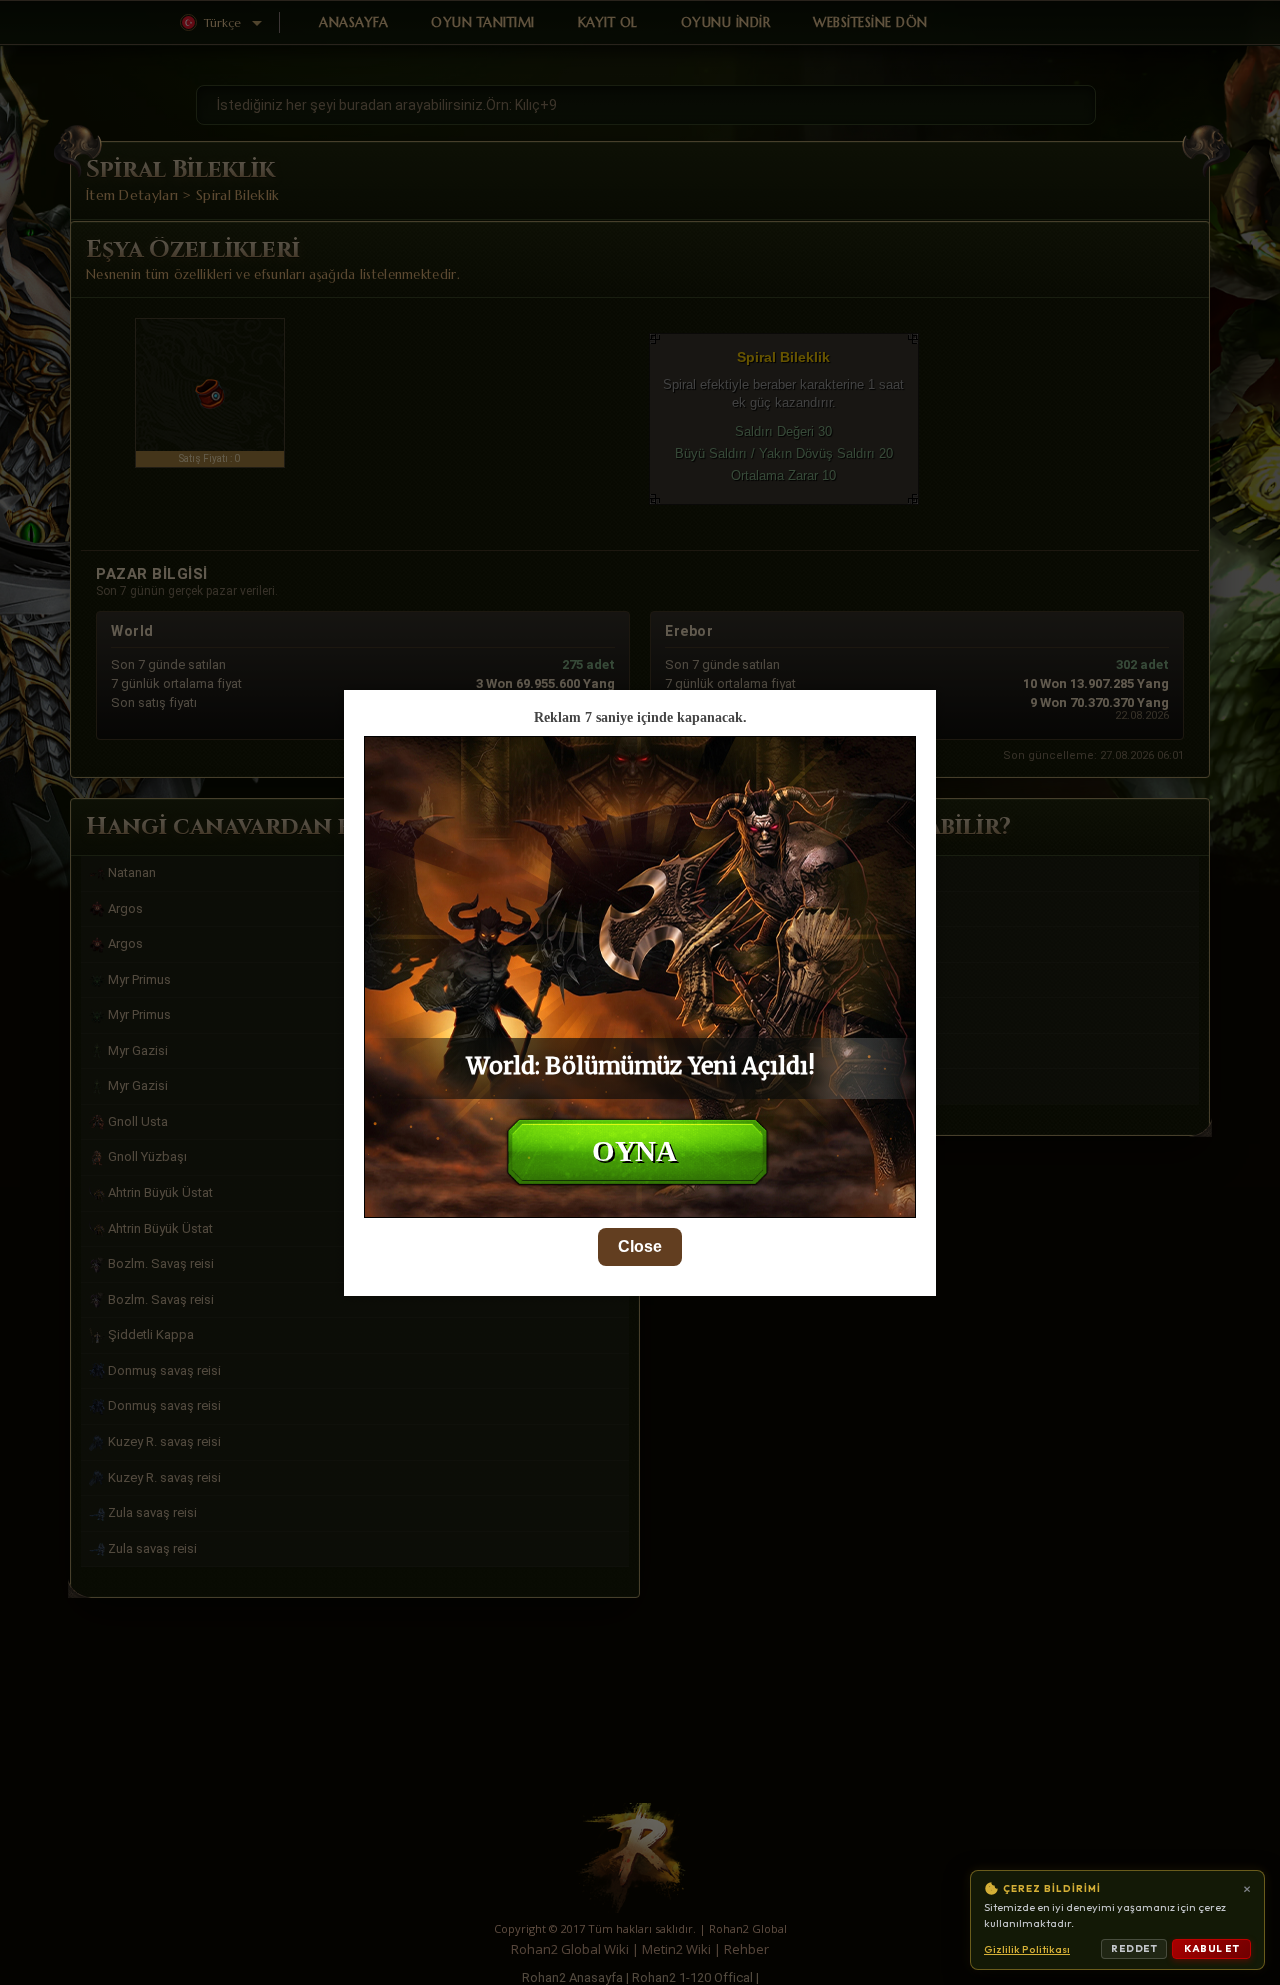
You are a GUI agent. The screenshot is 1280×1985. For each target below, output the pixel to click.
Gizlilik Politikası (1027, 1949)
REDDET (1134, 1948)
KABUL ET (1211, 1948)
